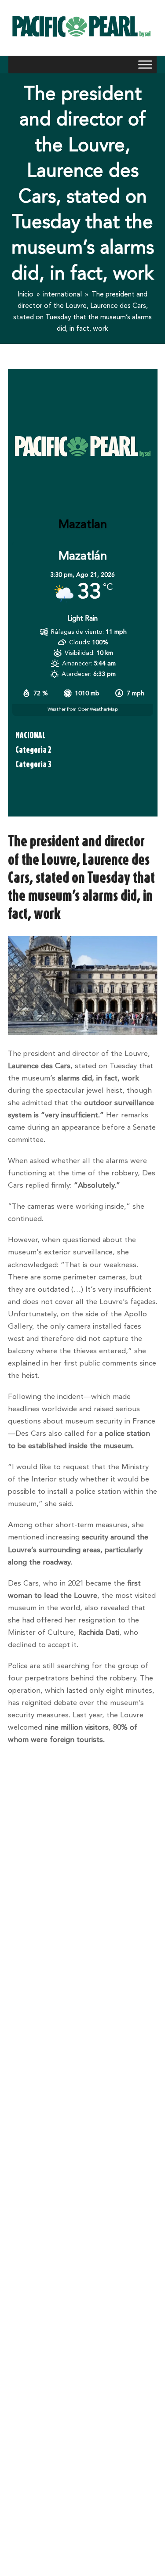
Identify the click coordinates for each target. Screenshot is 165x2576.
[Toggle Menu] (145, 64)
